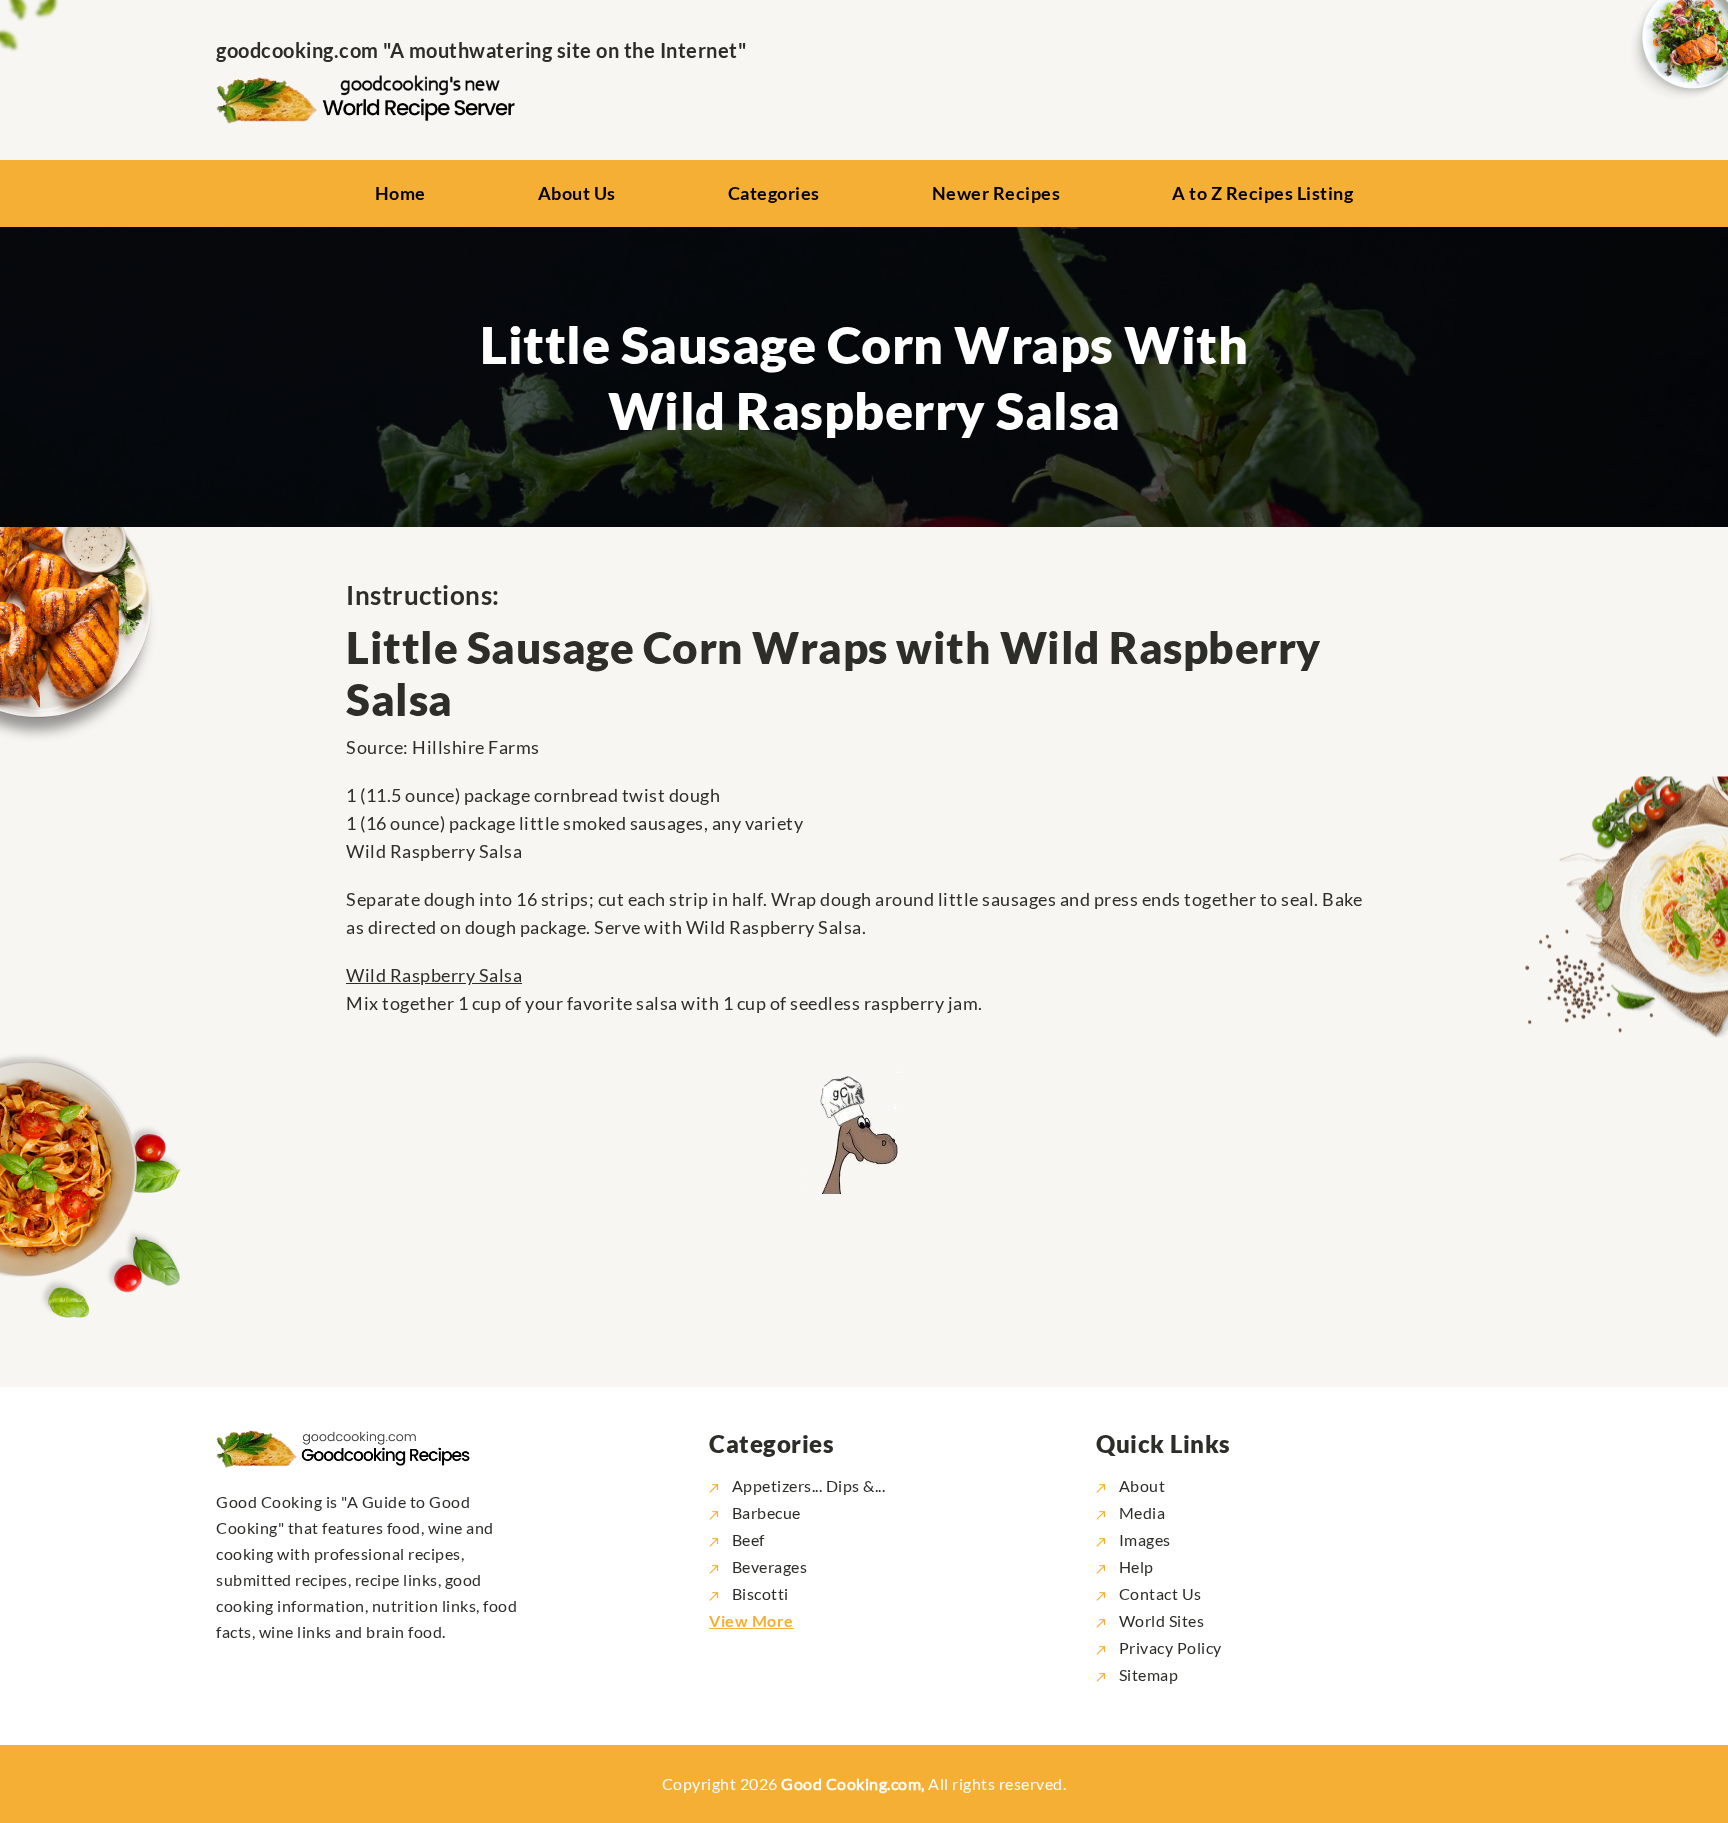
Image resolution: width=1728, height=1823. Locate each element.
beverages (769, 1566)
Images (1143, 1539)
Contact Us (1158, 1593)
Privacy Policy (1168, 1647)
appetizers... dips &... (808, 1485)
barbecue (766, 1512)
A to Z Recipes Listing (1262, 193)
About (1140, 1485)
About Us (577, 193)
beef (748, 1539)
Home (400, 193)
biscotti (760, 1593)
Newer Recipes (996, 193)
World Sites (1159, 1620)
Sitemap (1146, 1674)
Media (1140, 1512)
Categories (774, 193)
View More (751, 1620)
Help (1134, 1566)
